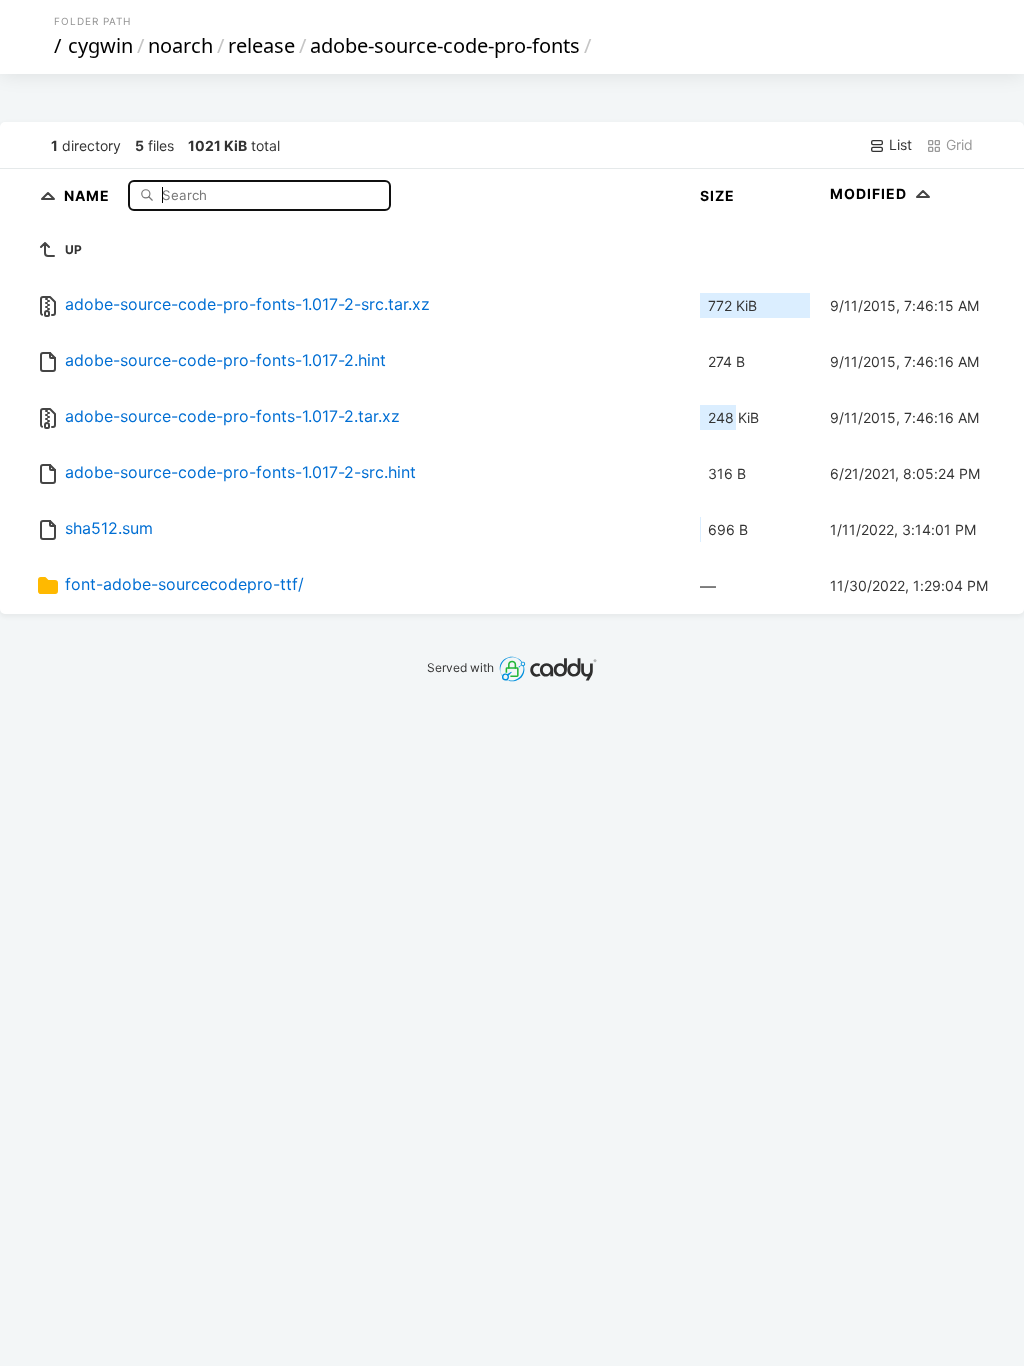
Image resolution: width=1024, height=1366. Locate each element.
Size (717, 195)
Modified (870, 193)
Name (89, 194)
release (261, 45)
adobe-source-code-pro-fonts (445, 45)
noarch (180, 45)
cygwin (100, 45)
